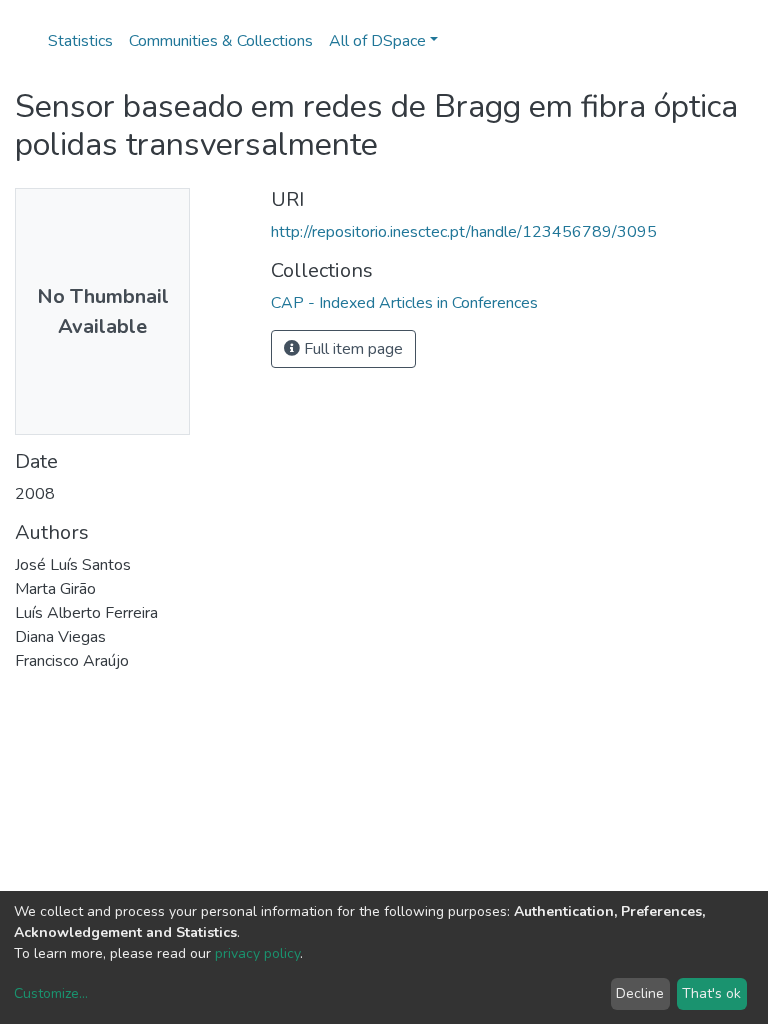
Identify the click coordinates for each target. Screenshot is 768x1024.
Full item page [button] (351, 349)
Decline (640, 993)
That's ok (711, 993)
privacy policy (257, 953)
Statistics (80, 41)
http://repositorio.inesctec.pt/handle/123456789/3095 (464, 232)
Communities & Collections (221, 41)
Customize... (51, 993)
